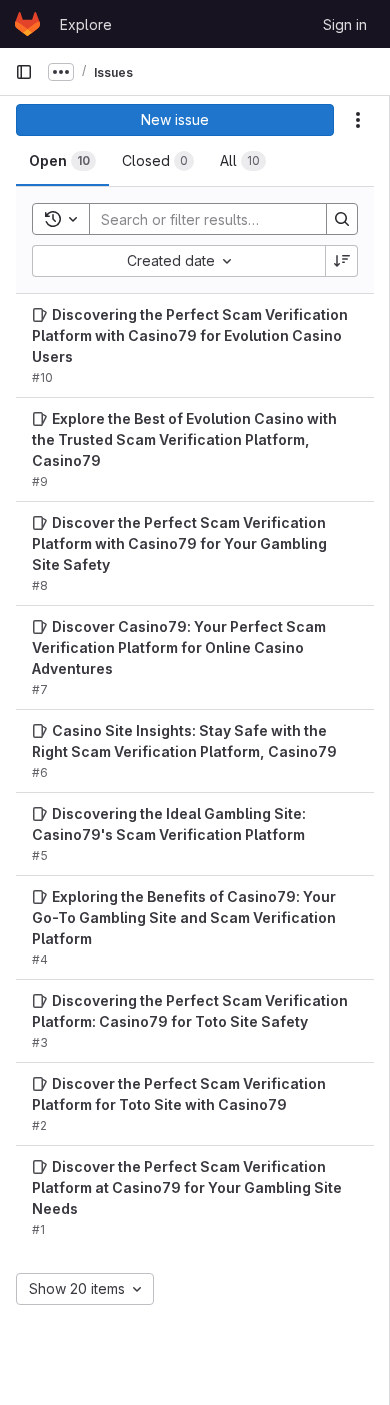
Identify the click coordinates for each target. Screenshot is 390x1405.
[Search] (342, 219)
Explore (86, 24)
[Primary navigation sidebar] (24, 72)
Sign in (345, 24)
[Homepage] (27, 24)
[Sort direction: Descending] (342, 261)
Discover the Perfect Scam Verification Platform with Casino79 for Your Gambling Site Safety (179, 543)
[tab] (62, 161)
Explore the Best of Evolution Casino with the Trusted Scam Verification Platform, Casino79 (184, 439)
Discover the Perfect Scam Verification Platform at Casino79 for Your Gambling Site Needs (187, 1187)
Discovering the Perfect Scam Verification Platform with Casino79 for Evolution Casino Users (190, 335)
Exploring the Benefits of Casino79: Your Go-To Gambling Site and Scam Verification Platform (184, 917)
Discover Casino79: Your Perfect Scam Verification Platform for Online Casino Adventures (179, 647)
